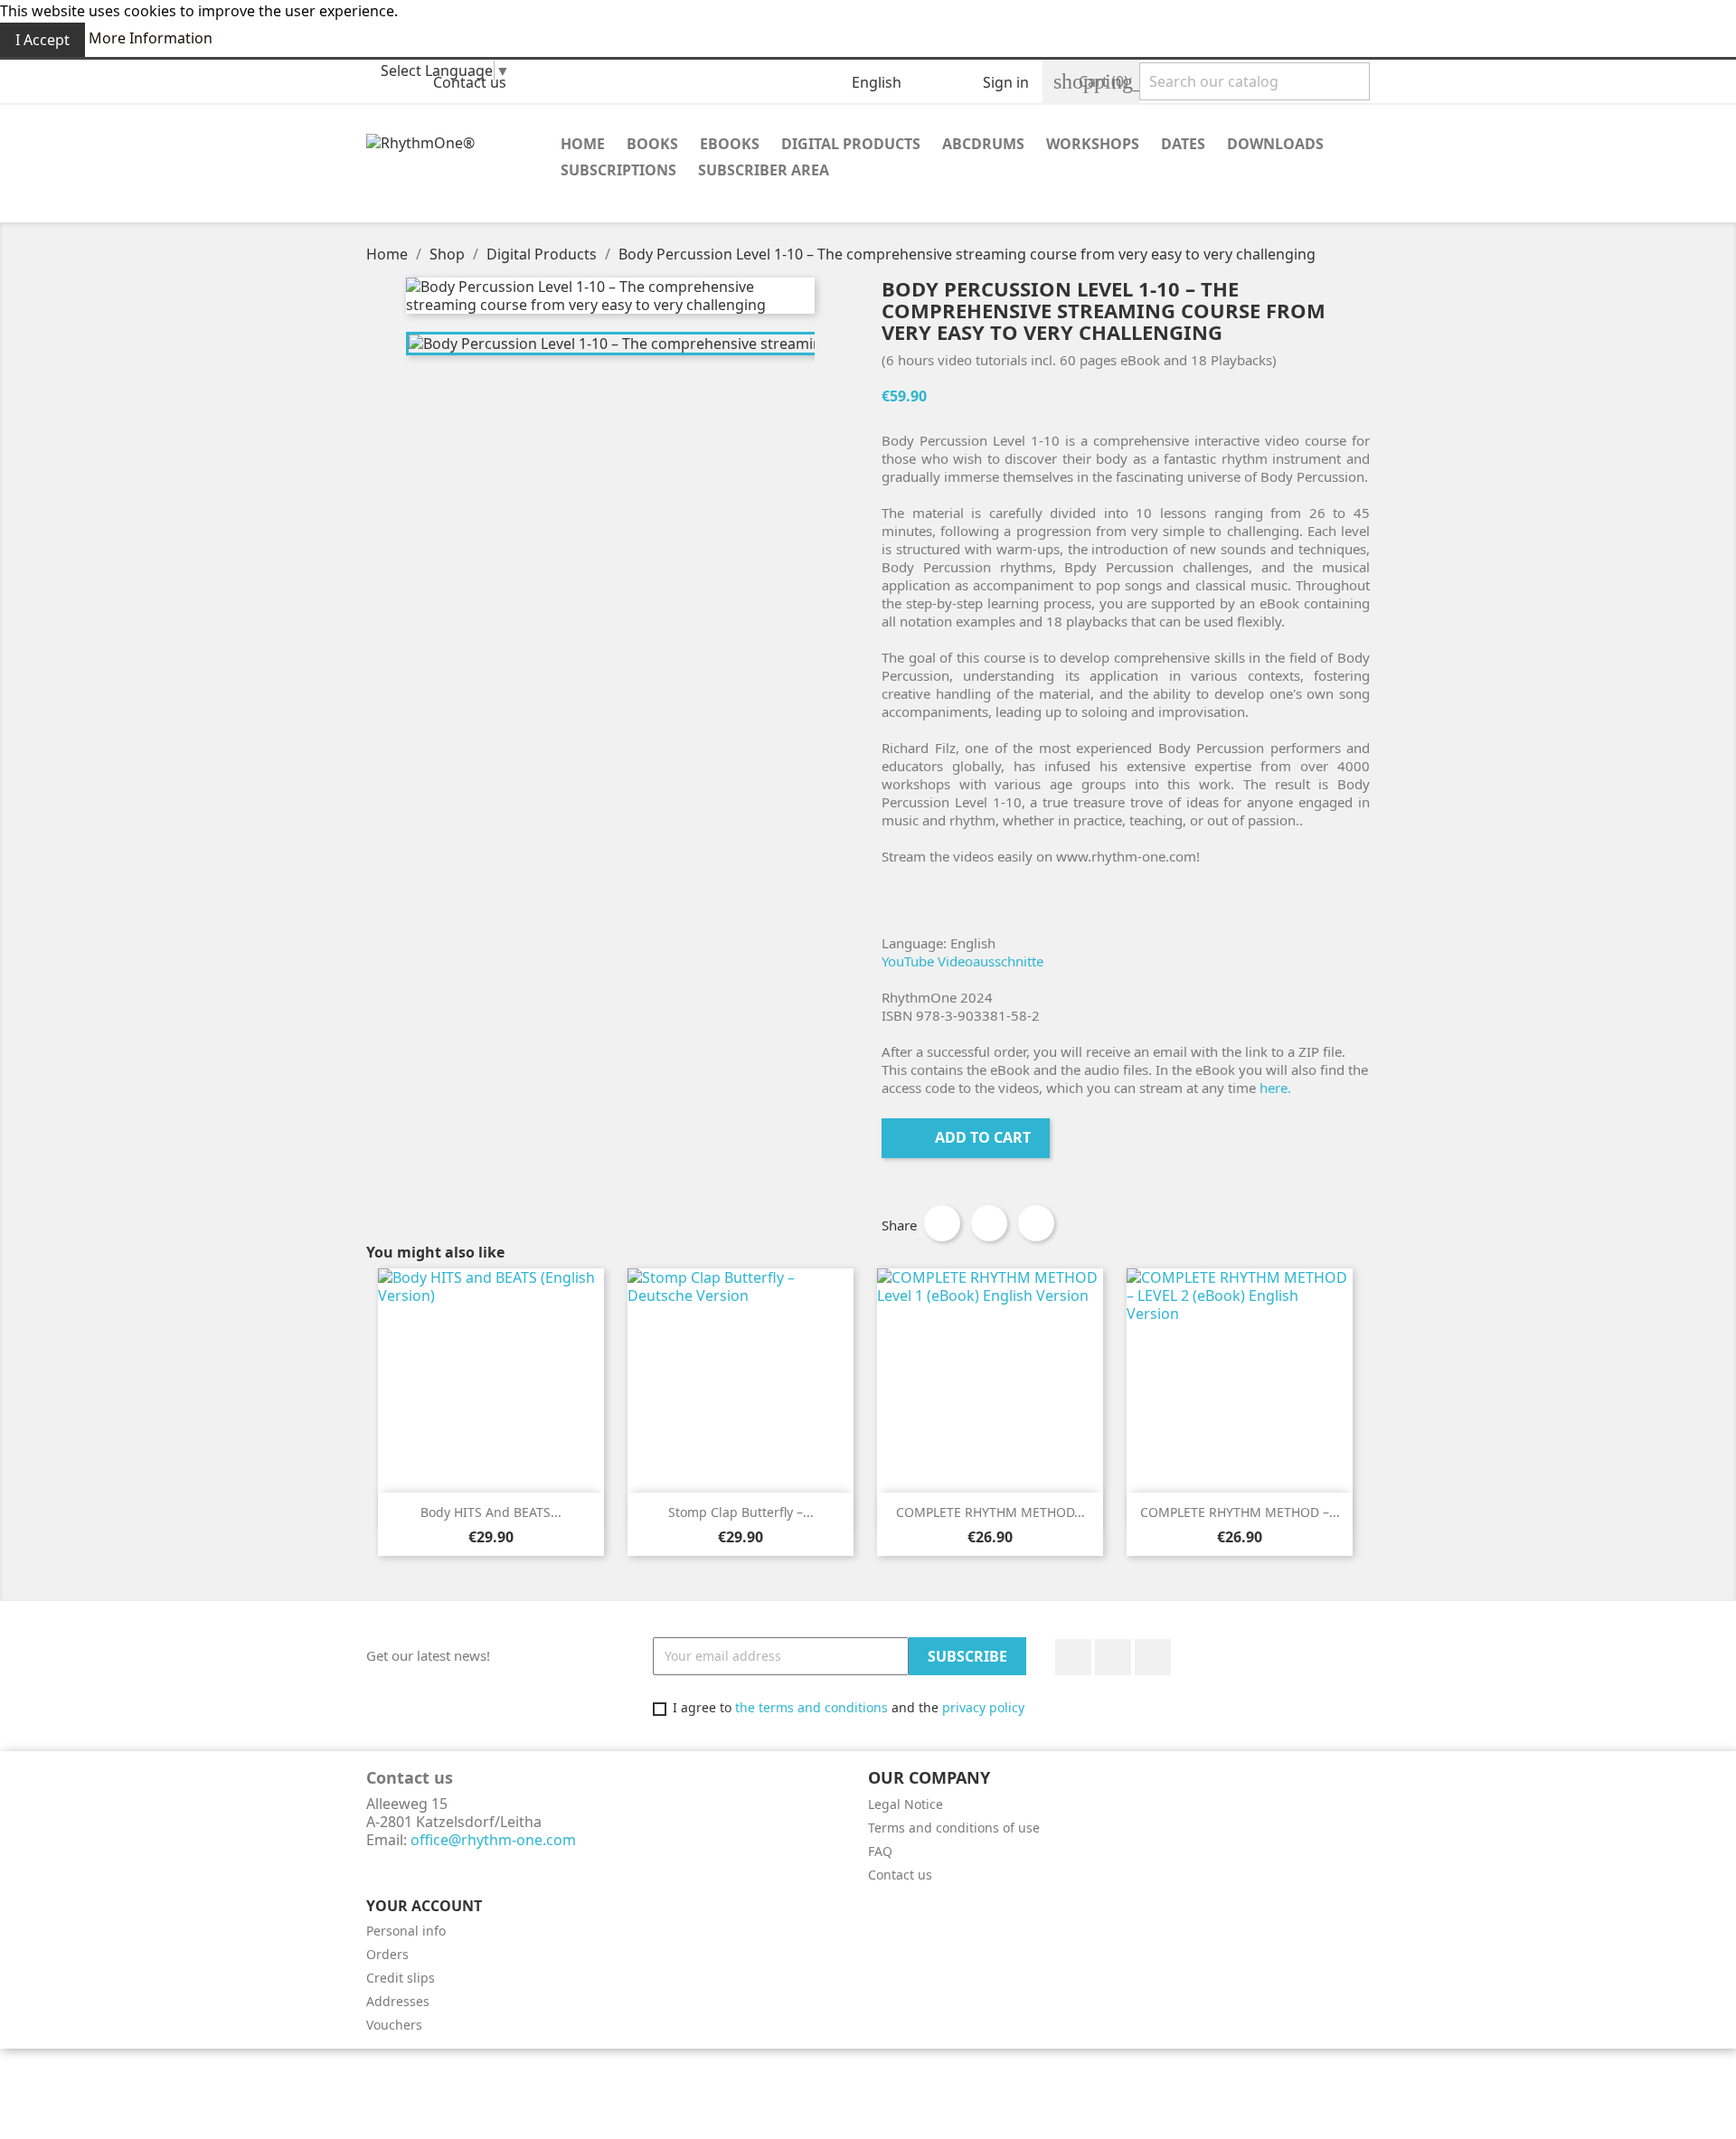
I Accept (42, 40)
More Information (151, 38)
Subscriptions (618, 170)
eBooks (730, 144)
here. (1275, 1088)
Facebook (1073, 1657)
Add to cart (967, 1137)
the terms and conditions (811, 1707)
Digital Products (851, 144)
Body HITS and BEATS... (491, 1512)
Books (652, 144)
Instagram (1153, 1657)
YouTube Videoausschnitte (962, 961)
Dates (1183, 144)
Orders (387, 1954)
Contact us (470, 82)
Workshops (1093, 144)
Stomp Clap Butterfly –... (741, 1512)
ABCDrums (983, 144)
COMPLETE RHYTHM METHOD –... (1240, 1512)
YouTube (1113, 1657)
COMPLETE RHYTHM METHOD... (991, 1512)
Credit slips (401, 1978)
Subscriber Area (764, 170)
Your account (424, 1906)
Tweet (989, 1223)
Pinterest (1036, 1223)
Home (583, 144)
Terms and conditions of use (954, 1828)
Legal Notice (906, 1804)
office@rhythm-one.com (493, 1840)
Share (942, 1223)
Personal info (406, 1931)
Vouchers (394, 2025)
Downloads (1275, 144)
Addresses (398, 2001)
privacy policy (983, 1707)
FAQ (880, 1851)
